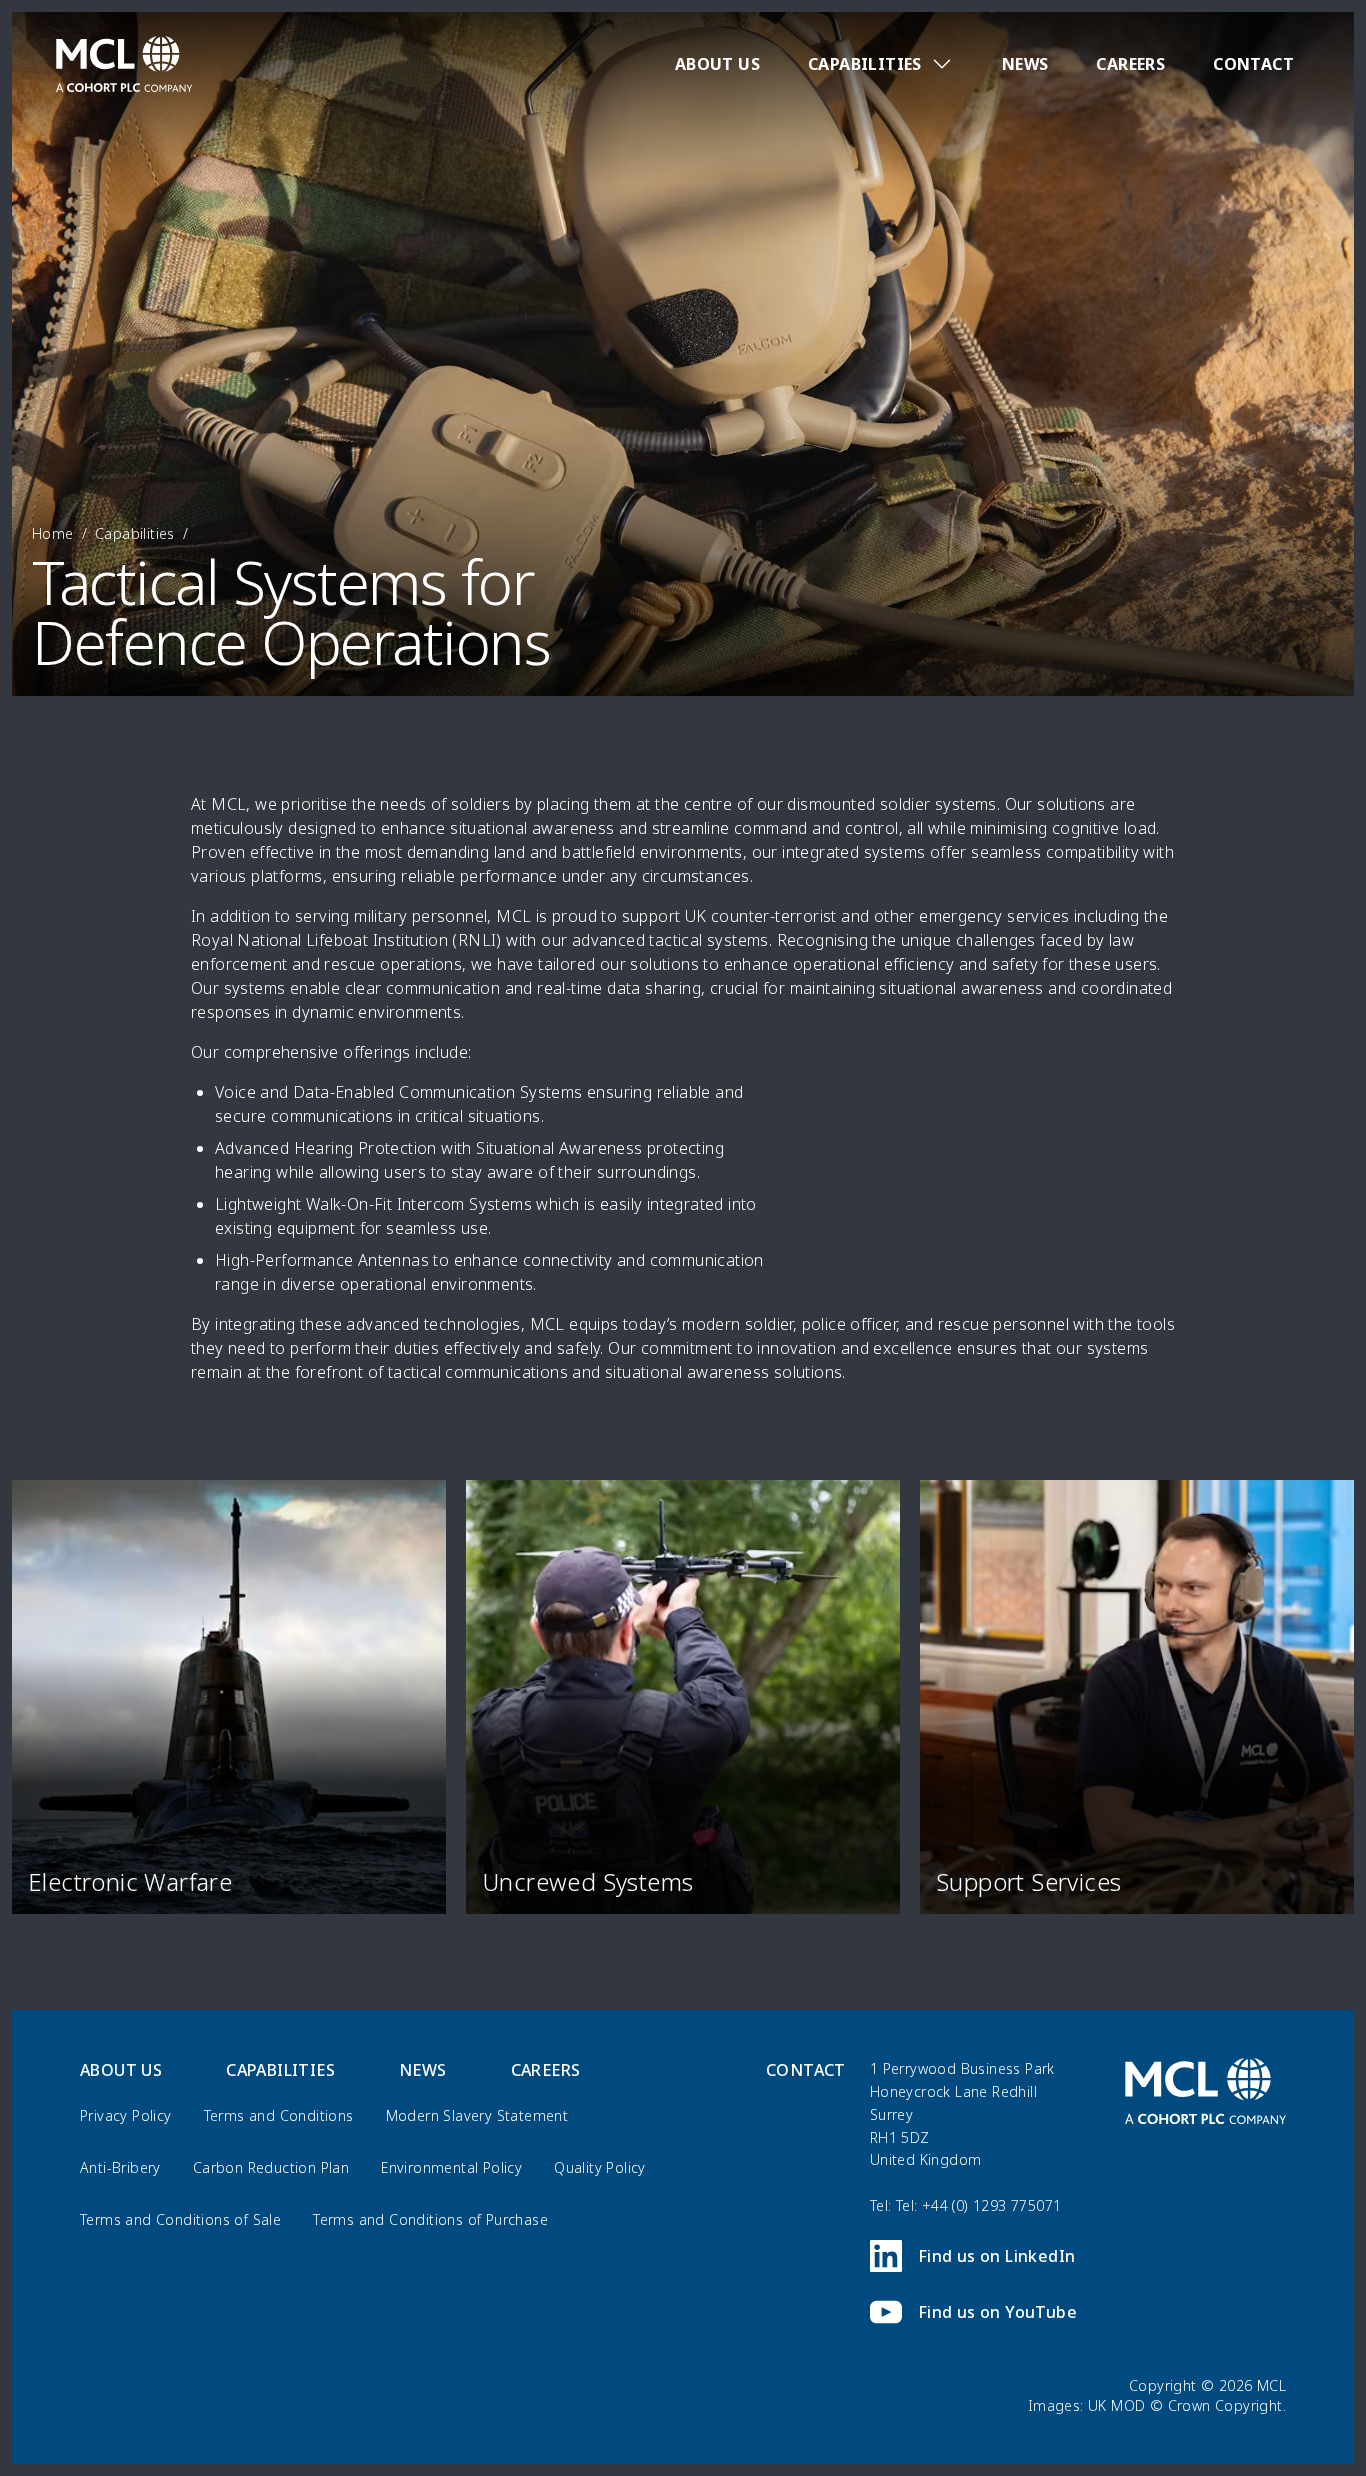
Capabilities (135, 533)
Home (53, 533)
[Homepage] (124, 64)
